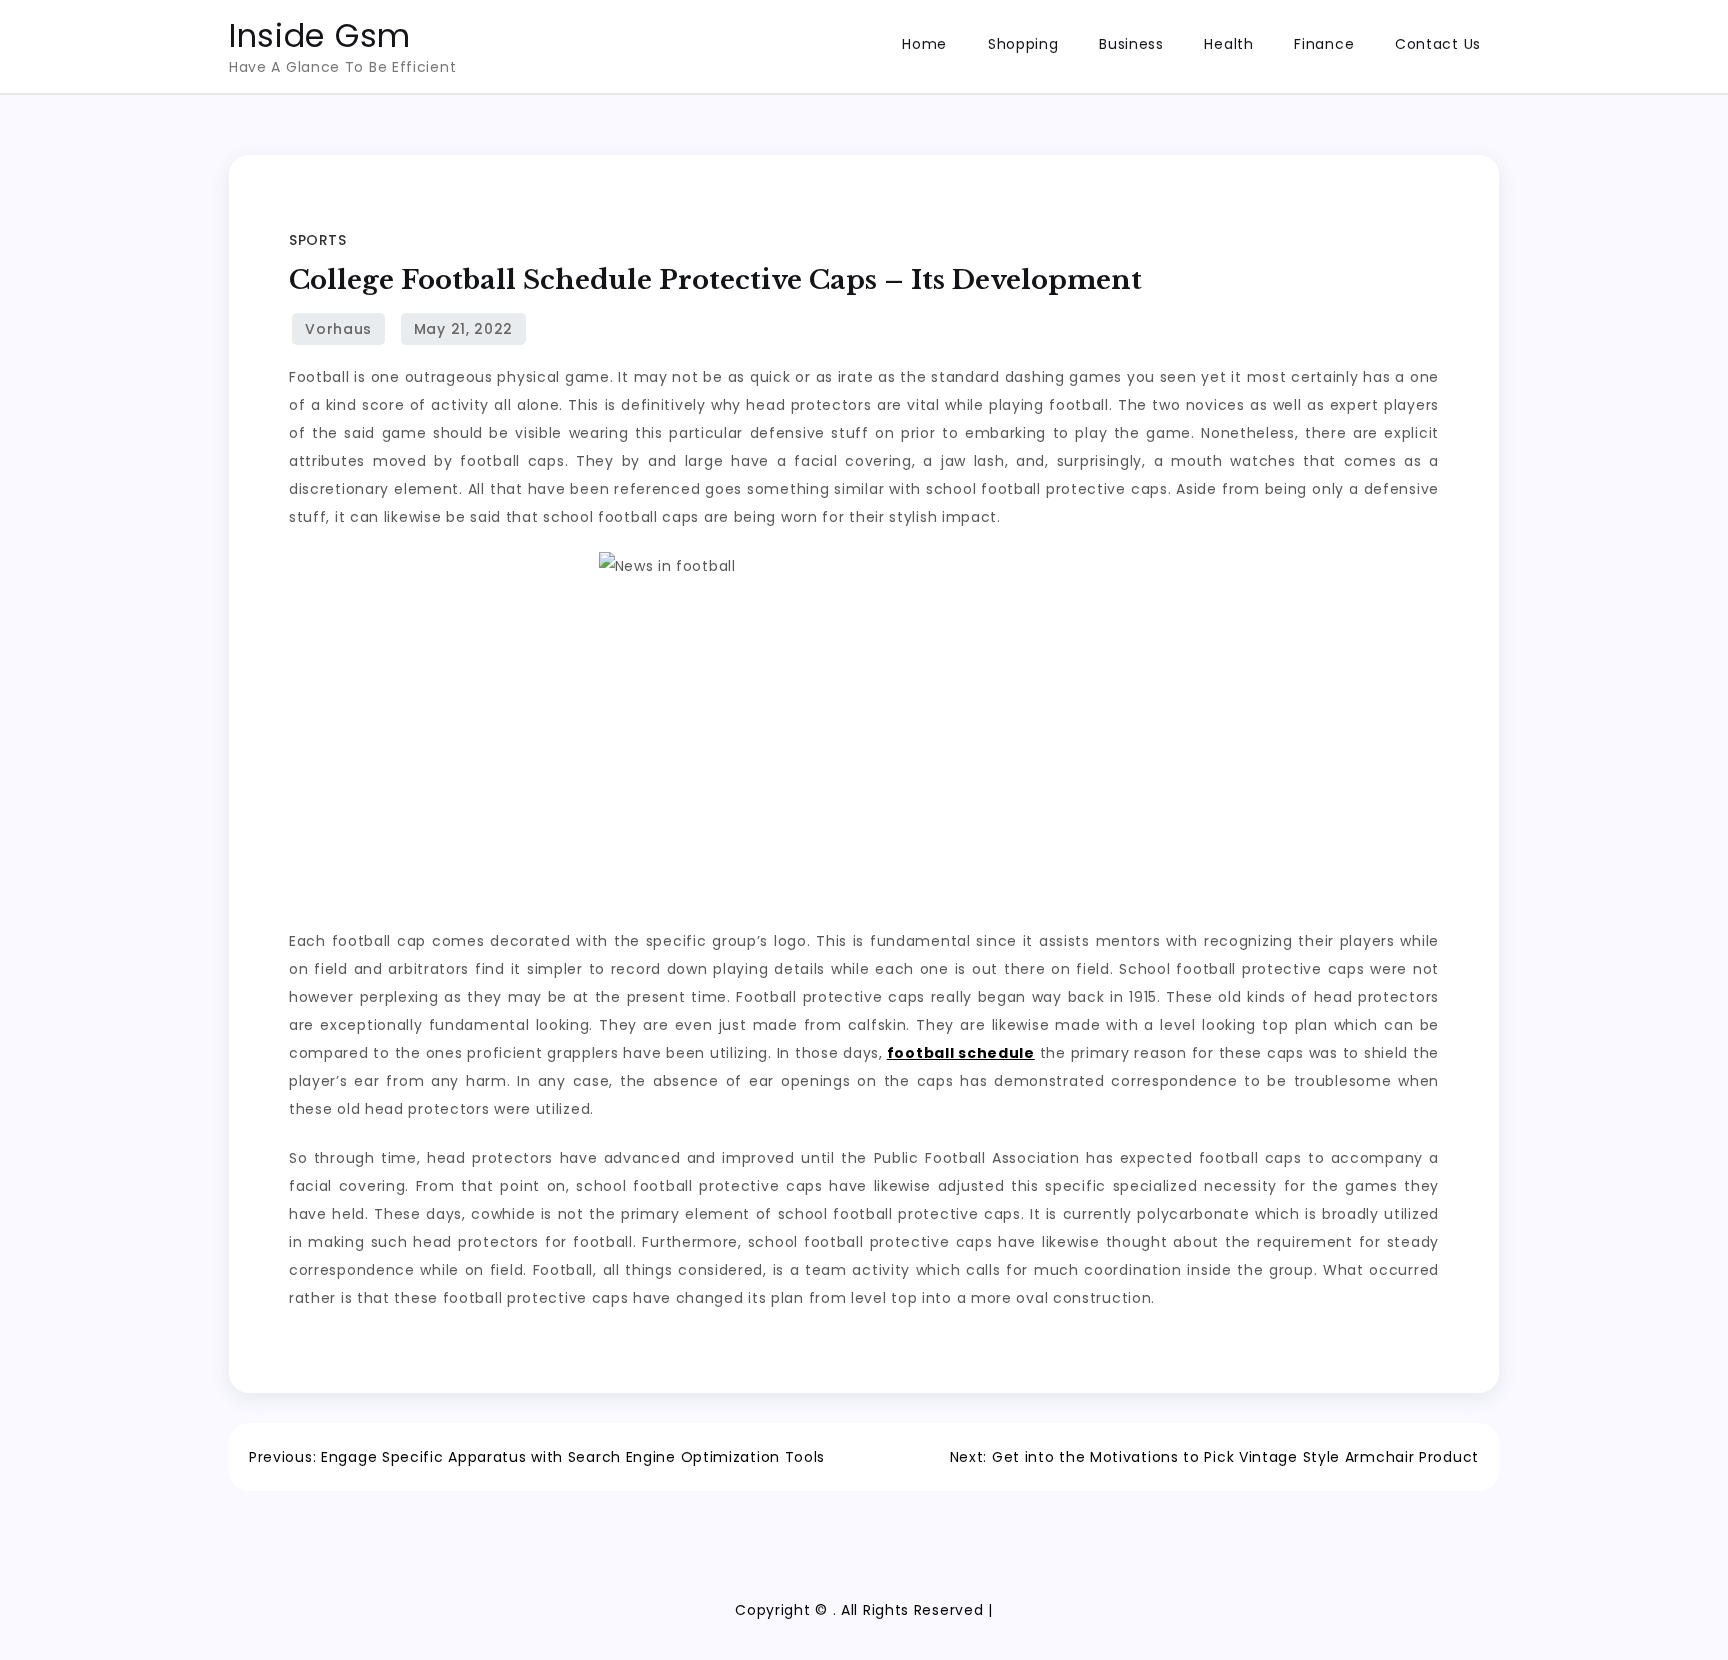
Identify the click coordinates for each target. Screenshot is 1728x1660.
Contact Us (1438, 44)
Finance (1324, 44)
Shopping (1023, 44)
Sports (317, 240)
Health (1228, 44)
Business (1131, 44)
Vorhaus (338, 329)
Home (924, 44)
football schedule (961, 1053)
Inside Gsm (320, 35)
